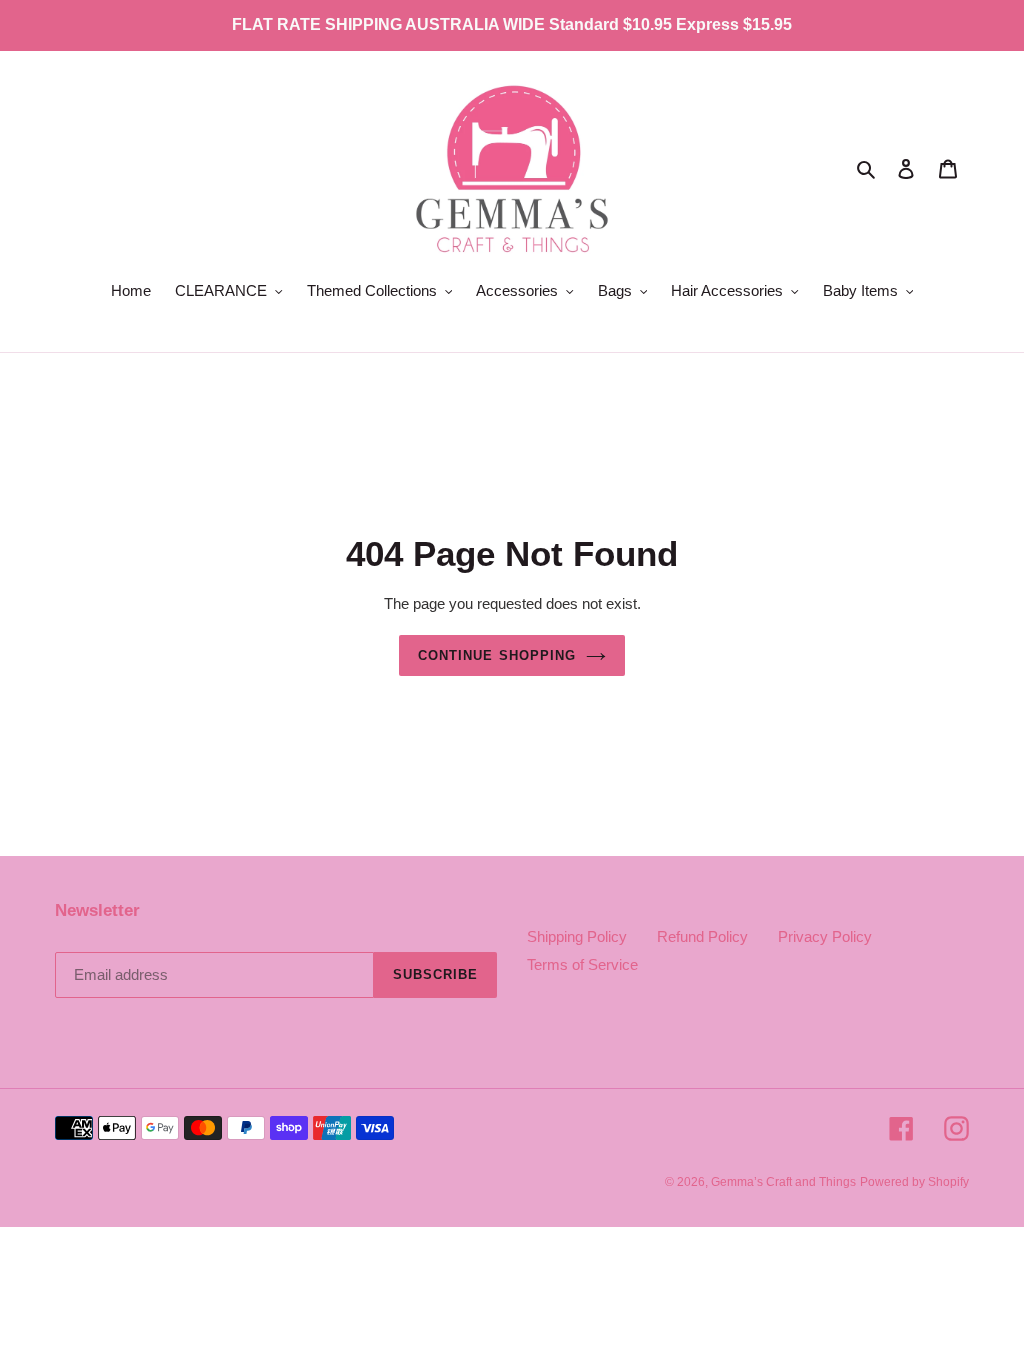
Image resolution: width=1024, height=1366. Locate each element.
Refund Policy (702, 936)
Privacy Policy (825, 936)
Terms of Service (582, 964)
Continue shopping (497, 655)
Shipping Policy (577, 936)
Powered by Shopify (914, 1182)
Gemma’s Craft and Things (783, 1182)
